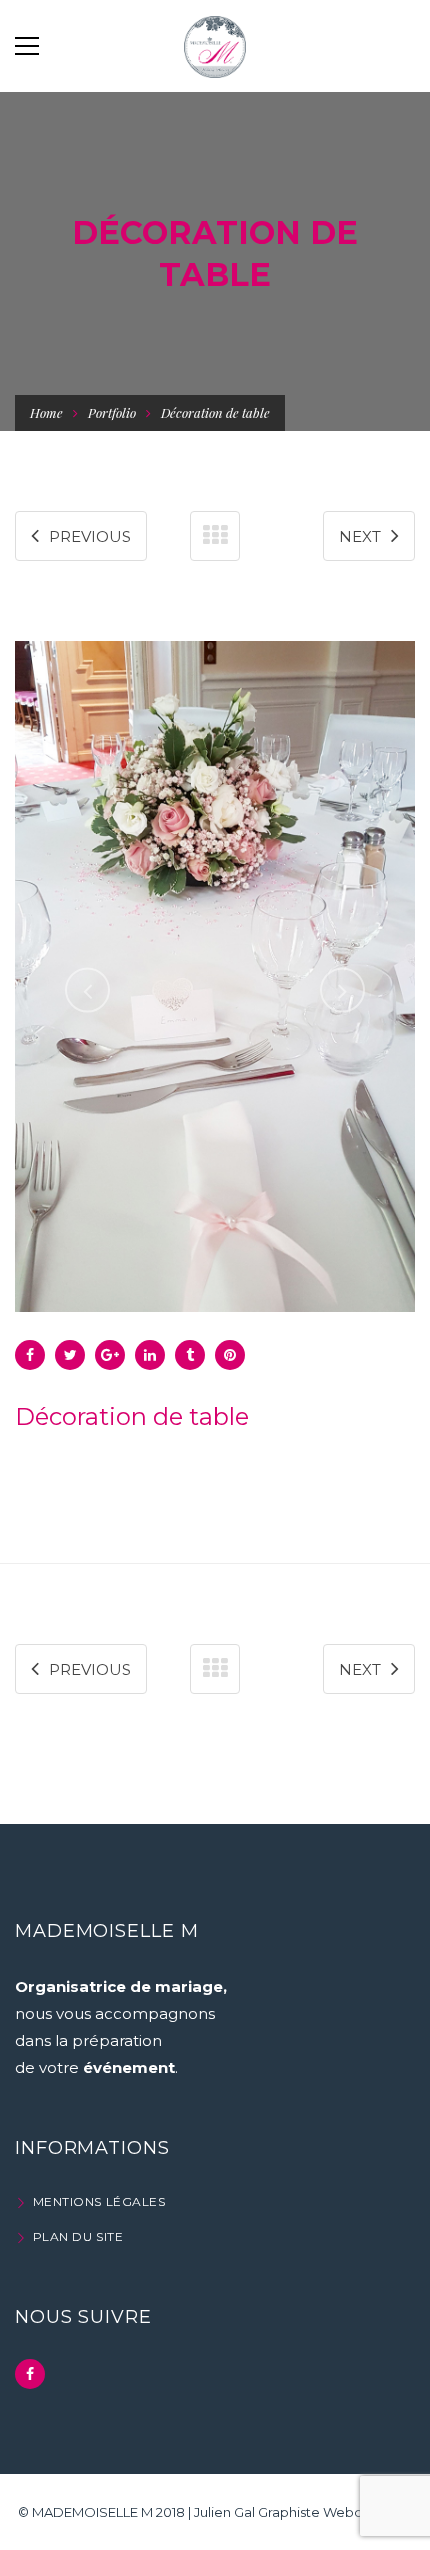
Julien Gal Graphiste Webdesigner (303, 2512)
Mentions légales (99, 2201)
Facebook (30, 2374)
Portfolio (112, 412)
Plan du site (78, 2236)
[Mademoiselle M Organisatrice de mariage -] (215, 45)
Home (46, 412)
